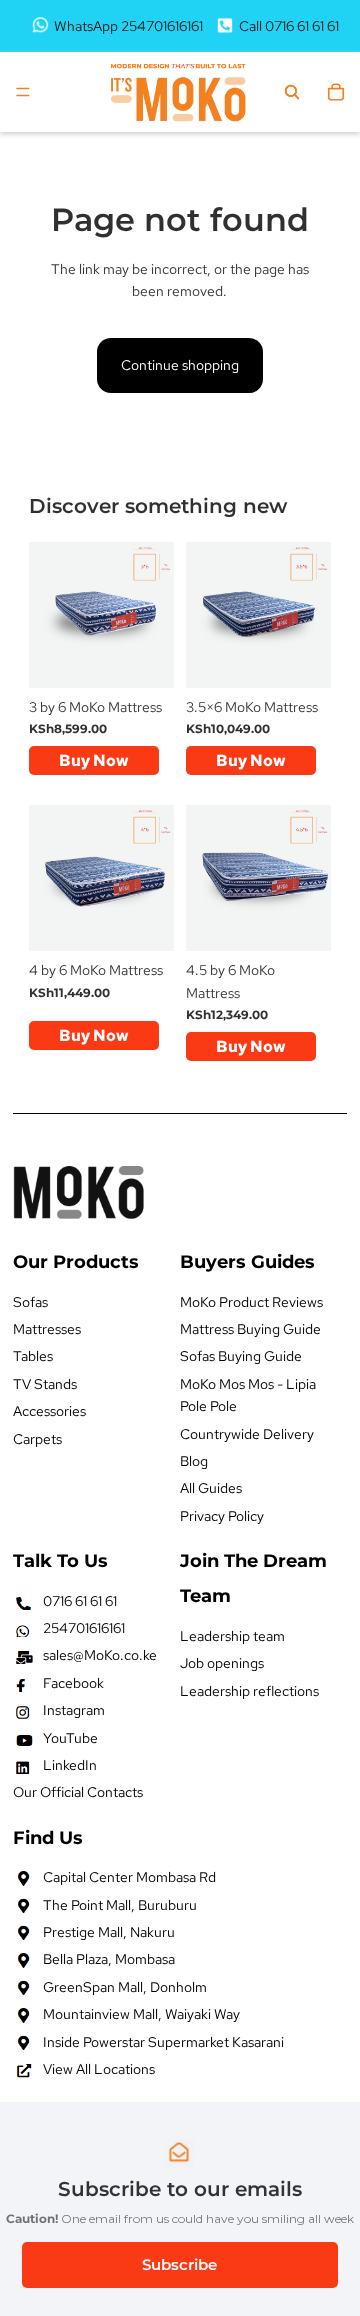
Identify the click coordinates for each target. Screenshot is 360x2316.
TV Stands (45, 1384)
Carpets (37, 1439)
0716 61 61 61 (80, 1601)
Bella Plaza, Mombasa (109, 1960)
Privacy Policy (222, 1516)
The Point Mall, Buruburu (120, 1905)
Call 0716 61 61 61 (289, 26)
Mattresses (47, 1329)
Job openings (222, 1663)
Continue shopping (180, 365)
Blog (194, 1461)
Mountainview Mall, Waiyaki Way (141, 2014)
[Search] (292, 92)
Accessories (49, 1411)
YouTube (70, 1738)
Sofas (30, 1302)
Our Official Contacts (78, 1793)
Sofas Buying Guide (241, 1357)
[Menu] (23, 93)
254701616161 (84, 1628)
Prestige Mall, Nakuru (109, 1932)
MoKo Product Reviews (251, 1302)
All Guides (211, 1488)
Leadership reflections (249, 1691)
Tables (33, 1357)
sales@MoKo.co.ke (100, 1656)
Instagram (74, 1710)
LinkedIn (70, 1765)
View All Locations (99, 2069)
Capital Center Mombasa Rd (129, 1877)
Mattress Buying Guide (250, 1329)
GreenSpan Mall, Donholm (125, 1987)
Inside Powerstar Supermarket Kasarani (163, 2042)
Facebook (73, 1683)
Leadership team (232, 1636)
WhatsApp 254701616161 (128, 26)
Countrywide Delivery (247, 1434)
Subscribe (179, 2264)
